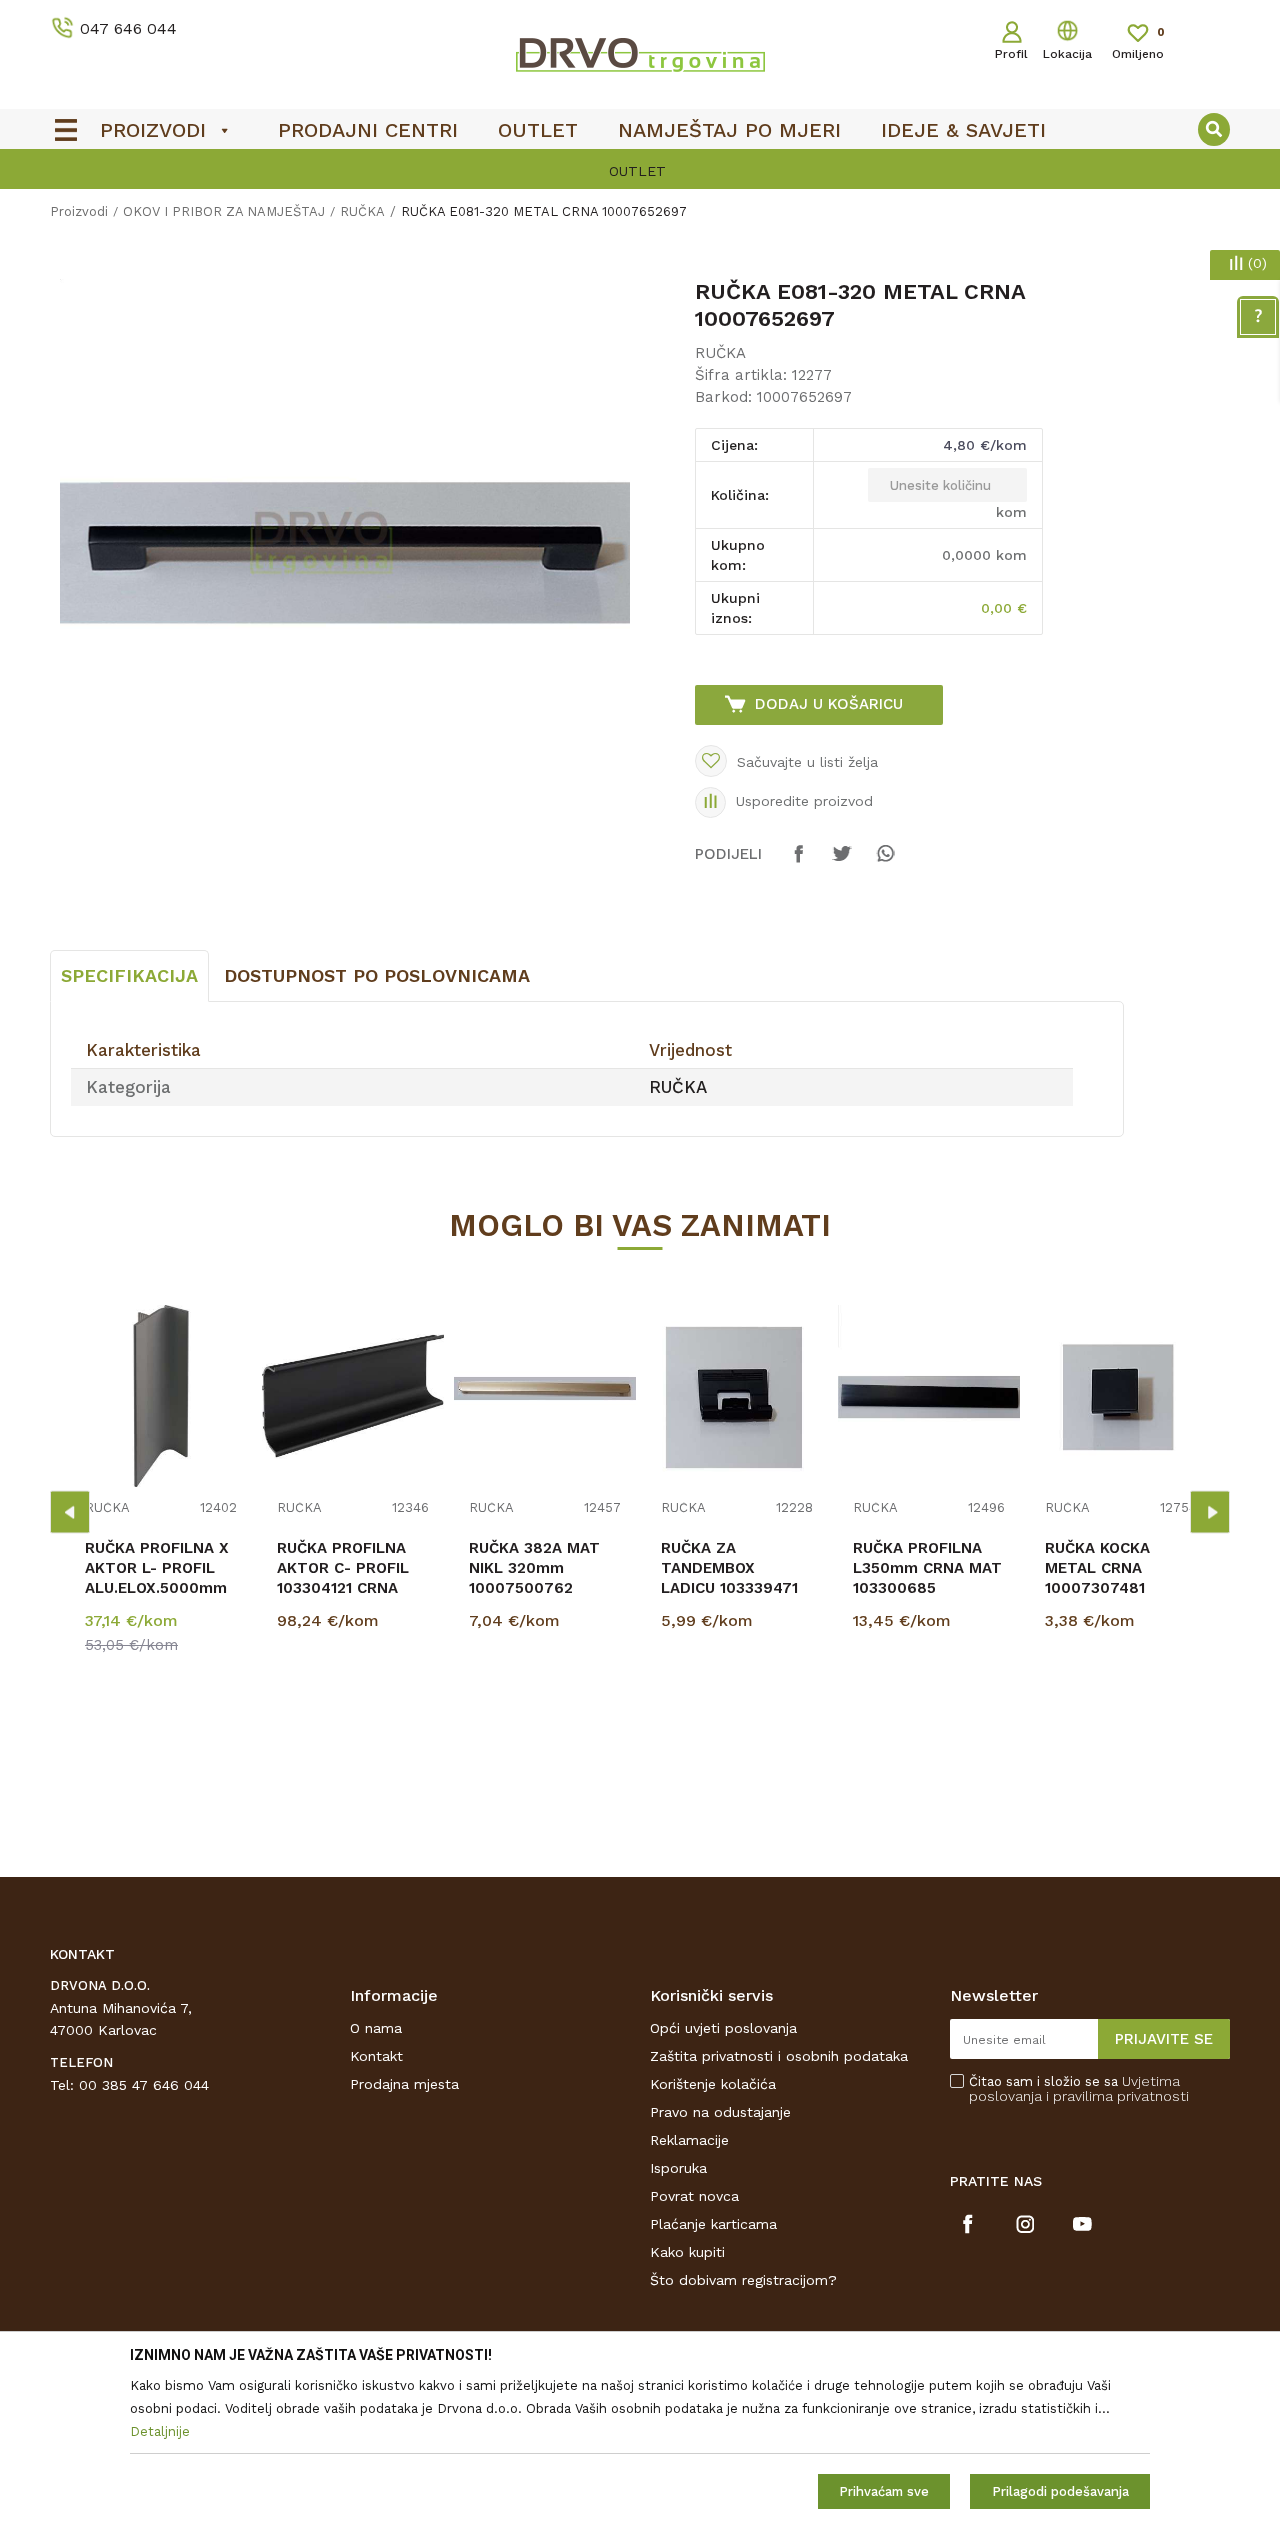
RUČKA (362, 211)
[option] (640, 171)
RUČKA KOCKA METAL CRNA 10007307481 (1097, 1568)
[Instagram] (1025, 2224)
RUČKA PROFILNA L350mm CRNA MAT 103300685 (927, 1568)
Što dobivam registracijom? (743, 2280)
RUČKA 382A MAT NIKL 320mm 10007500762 (534, 1568)
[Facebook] (799, 863)
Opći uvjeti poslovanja (723, 2028)
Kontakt (376, 2056)
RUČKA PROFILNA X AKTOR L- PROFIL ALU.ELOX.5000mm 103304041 (157, 1578)
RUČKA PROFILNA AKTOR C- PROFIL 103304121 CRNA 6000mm (343, 1578)
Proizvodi (79, 211)
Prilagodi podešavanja (1060, 2491)
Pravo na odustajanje (720, 2112)
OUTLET (637, 171)
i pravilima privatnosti (1117, 2096)
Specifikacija (129, 975)
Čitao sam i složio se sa (1079, 2089)
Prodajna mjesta (404, 2084)
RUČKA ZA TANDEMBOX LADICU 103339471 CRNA (729, 1578)
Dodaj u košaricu (829, 704)
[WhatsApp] (885, 863)
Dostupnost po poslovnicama (377, 975)
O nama (376, 2028)
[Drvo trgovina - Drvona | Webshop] (640, 54)
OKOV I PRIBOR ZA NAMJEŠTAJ (224, 211)
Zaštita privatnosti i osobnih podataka (779, 2056)
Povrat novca (694, 2196)
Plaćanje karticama (713, 2224)
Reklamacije (689, 2140)
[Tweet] (842, 863)
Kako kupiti (687, 2252)
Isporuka (678, 2168)
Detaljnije (164, 1722)
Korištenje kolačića (713, 2084)
